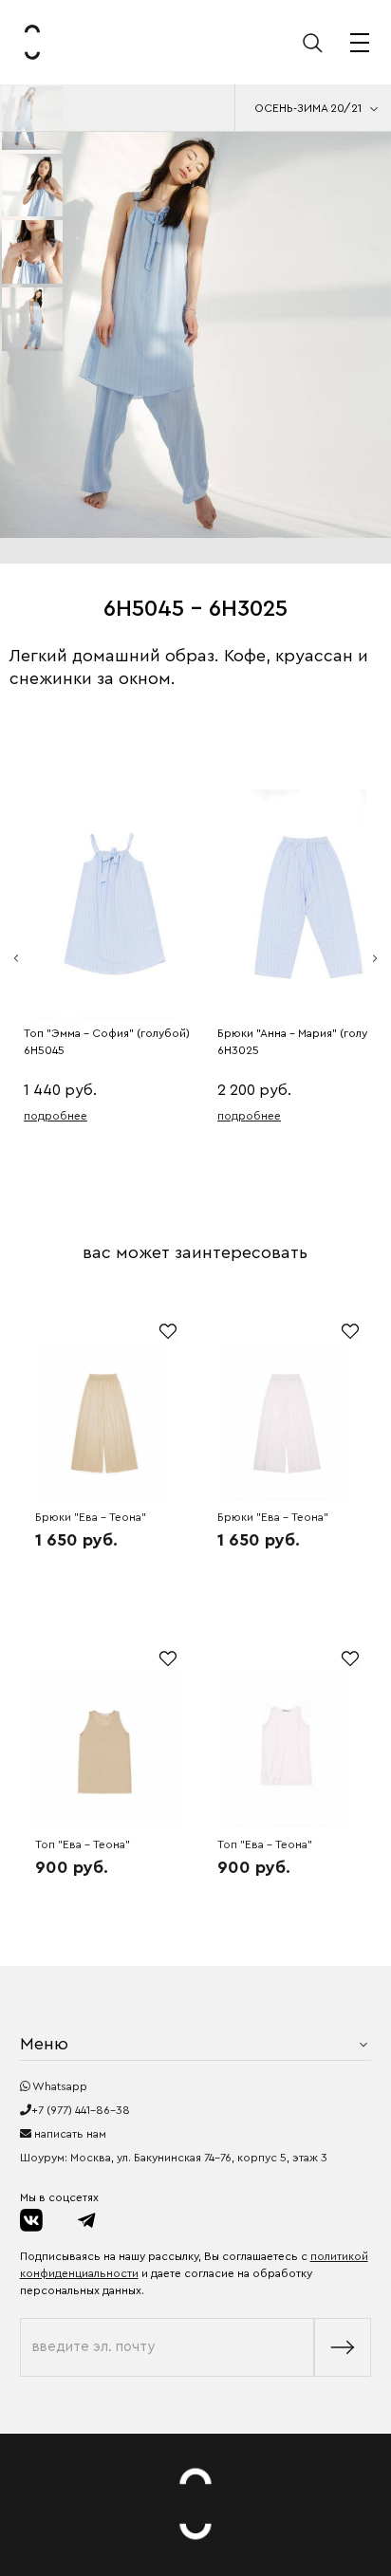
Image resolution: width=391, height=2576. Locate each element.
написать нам (69, 2134)
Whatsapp (59, 2086)
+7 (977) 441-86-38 (81, 2110)
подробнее (56, 1116)
